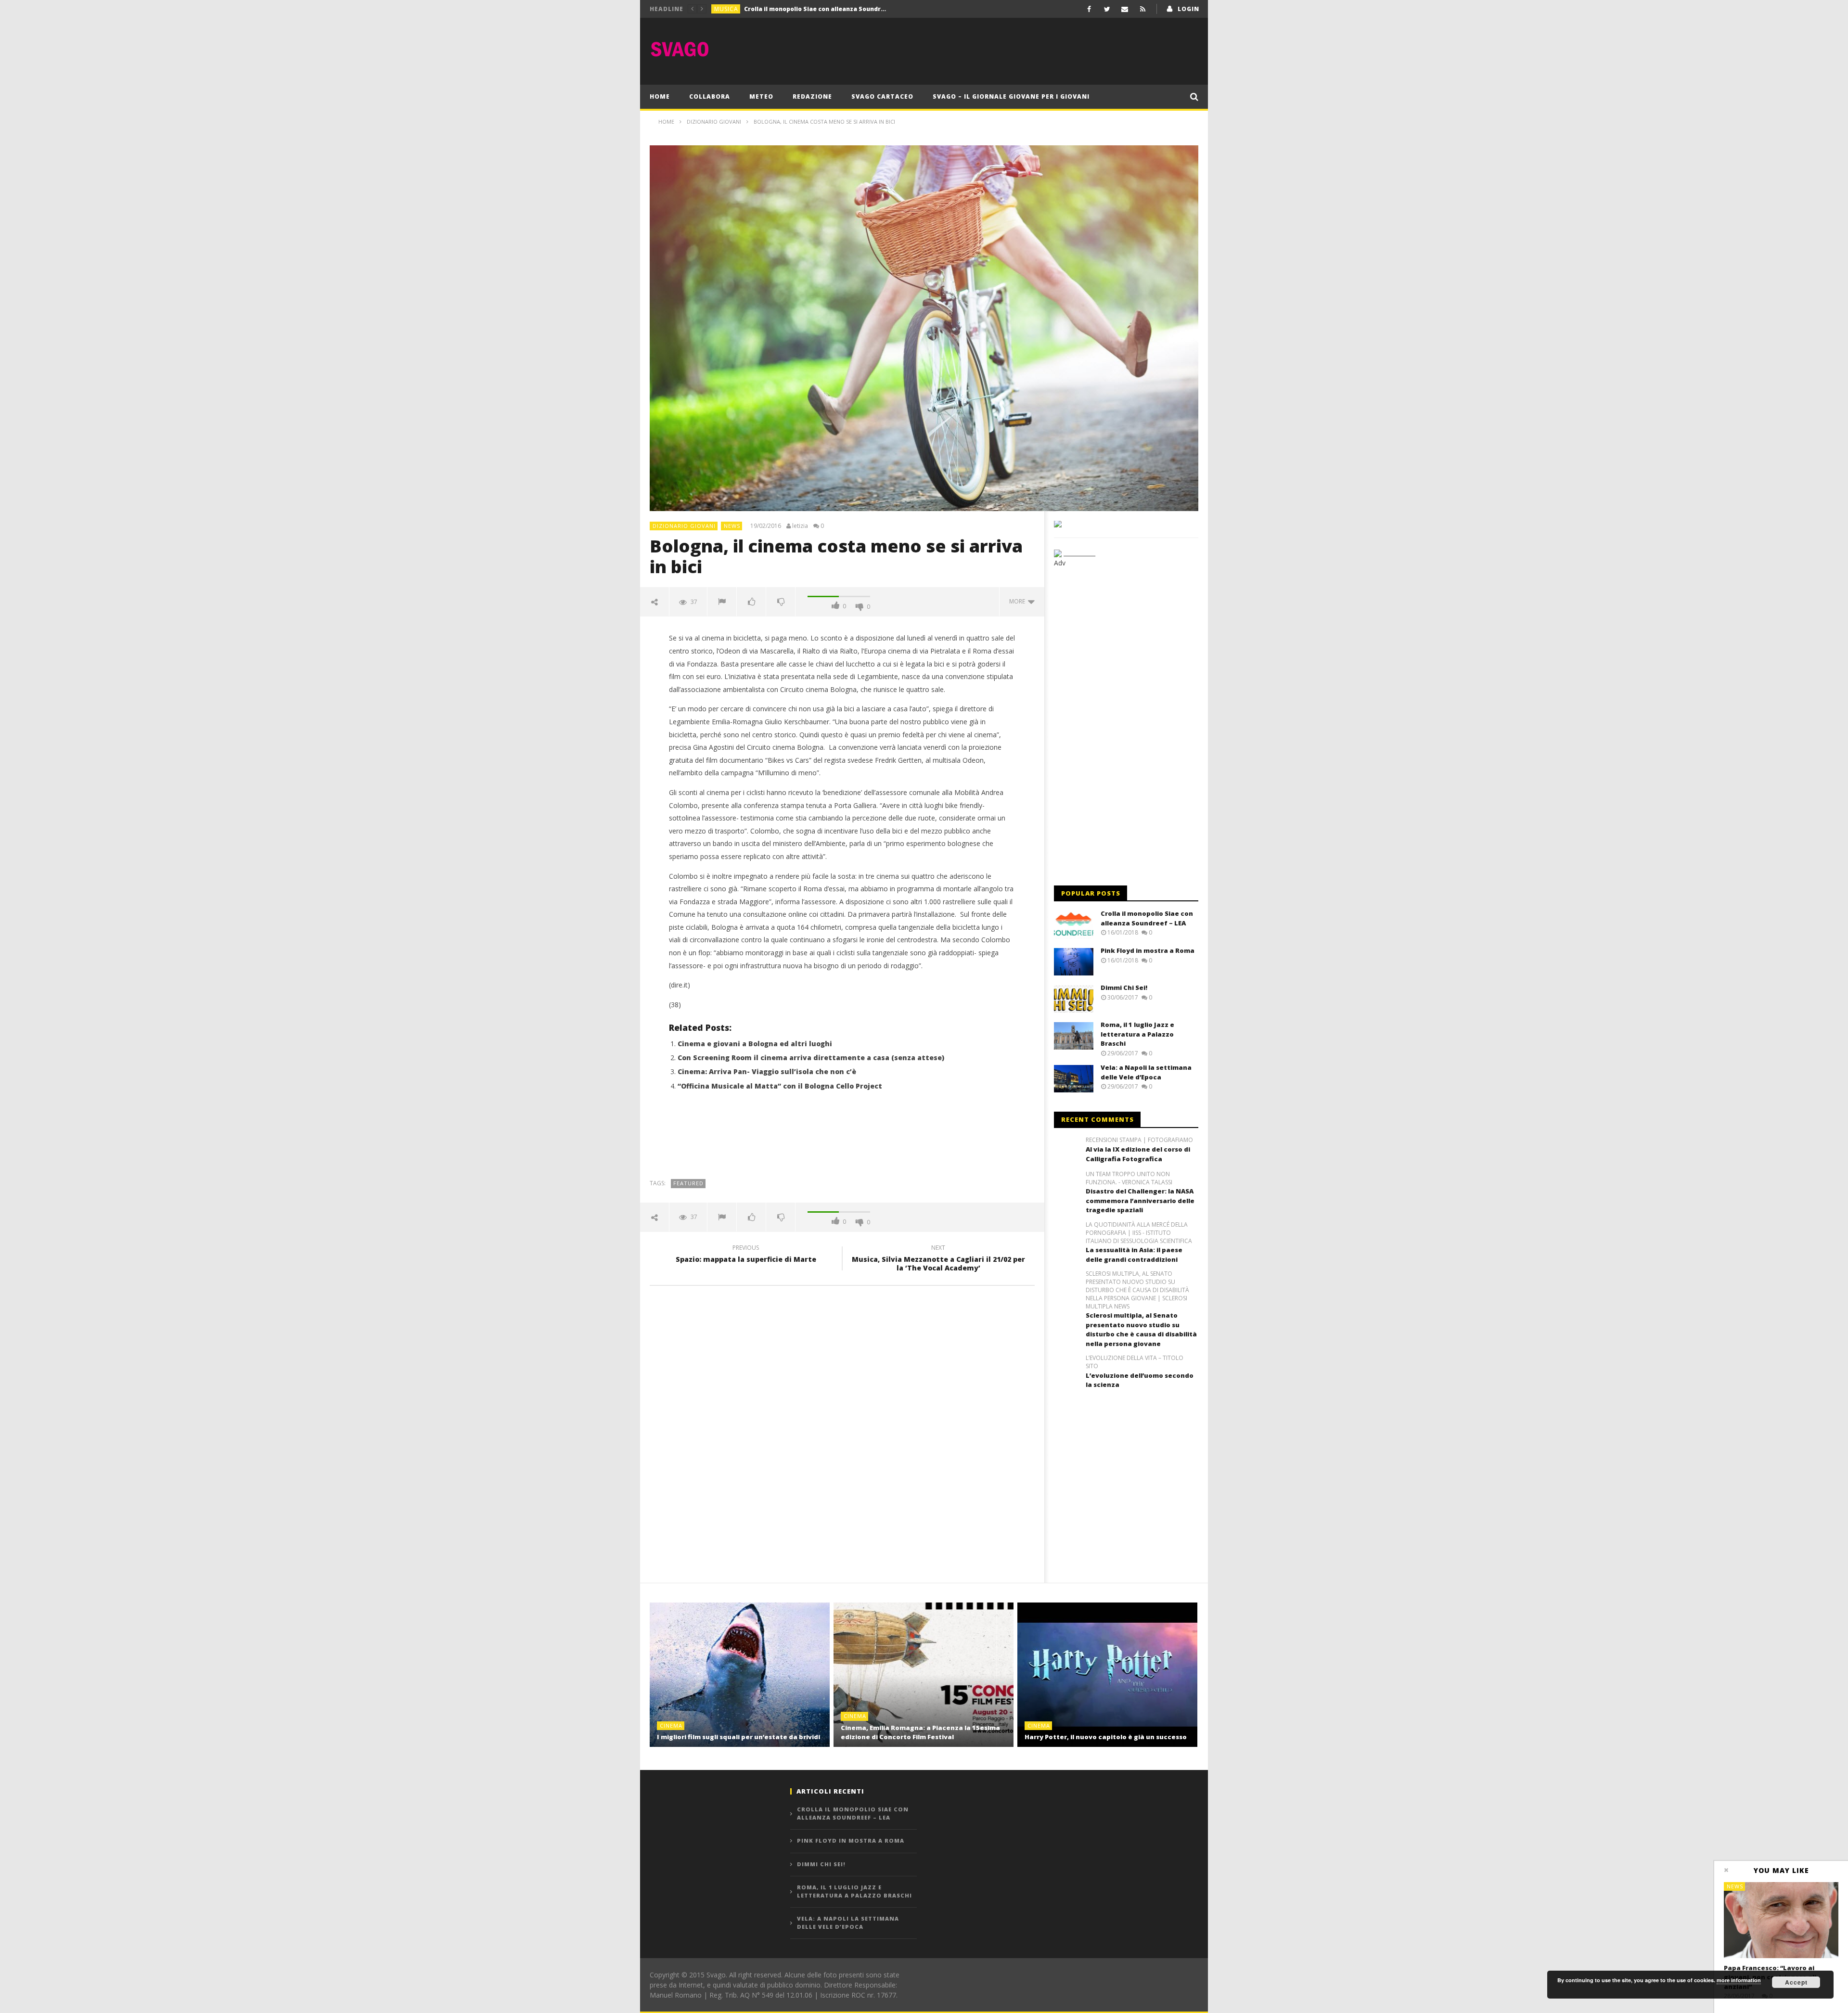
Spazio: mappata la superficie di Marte (746, 1255)
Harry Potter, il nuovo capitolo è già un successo (1106, 1737)
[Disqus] (842, 1431)
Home (660, 96)
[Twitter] (1107, 9)
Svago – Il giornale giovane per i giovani (1011, 96)
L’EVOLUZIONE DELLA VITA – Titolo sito (1135, 1362)
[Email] (1125, 9)
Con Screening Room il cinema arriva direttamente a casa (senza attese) (811, 1058)
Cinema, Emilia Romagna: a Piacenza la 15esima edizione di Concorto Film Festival (920, 1732)
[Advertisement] (1023, 49)
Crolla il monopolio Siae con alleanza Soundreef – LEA (1147, 918)
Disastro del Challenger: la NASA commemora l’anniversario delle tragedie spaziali (1140, 1200)
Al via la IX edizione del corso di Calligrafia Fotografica (1138, 1154)
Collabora (710, 96)
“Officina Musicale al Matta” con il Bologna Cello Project (780, 1086)
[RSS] (1143, 9)
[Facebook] (1089, 9)
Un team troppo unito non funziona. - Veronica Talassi (1129, 1178)
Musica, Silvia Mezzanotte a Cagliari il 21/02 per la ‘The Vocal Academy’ (938, 1259)
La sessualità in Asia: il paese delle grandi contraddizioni (1134, 1255)
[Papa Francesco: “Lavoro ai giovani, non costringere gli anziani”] (1781, 1920)
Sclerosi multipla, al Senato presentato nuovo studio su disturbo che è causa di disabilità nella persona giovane (1141, 1329)
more (1019, 601)
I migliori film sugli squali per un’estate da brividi (738, 1737)
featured (688, 1183)
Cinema (671, 1725)
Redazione (812, 96)
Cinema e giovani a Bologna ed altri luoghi (755, 1044)
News (732, 526)
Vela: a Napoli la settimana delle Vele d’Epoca (1146, 1072)
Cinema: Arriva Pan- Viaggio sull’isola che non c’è (767, 1071)
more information (1739, 1980)
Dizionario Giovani (684, 526)
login (1188, 9)
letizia (800, 526)
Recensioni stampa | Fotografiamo (1139, 1140)
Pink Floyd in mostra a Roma (788, 9)
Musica (726, 9)
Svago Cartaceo (882, 96)
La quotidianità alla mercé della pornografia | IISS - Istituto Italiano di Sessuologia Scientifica (1139, 1233)
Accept (1796, 1982)
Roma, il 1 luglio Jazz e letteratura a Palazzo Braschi (1137, 1034)
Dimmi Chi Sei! (1124, 987)
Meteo (761, 96)
